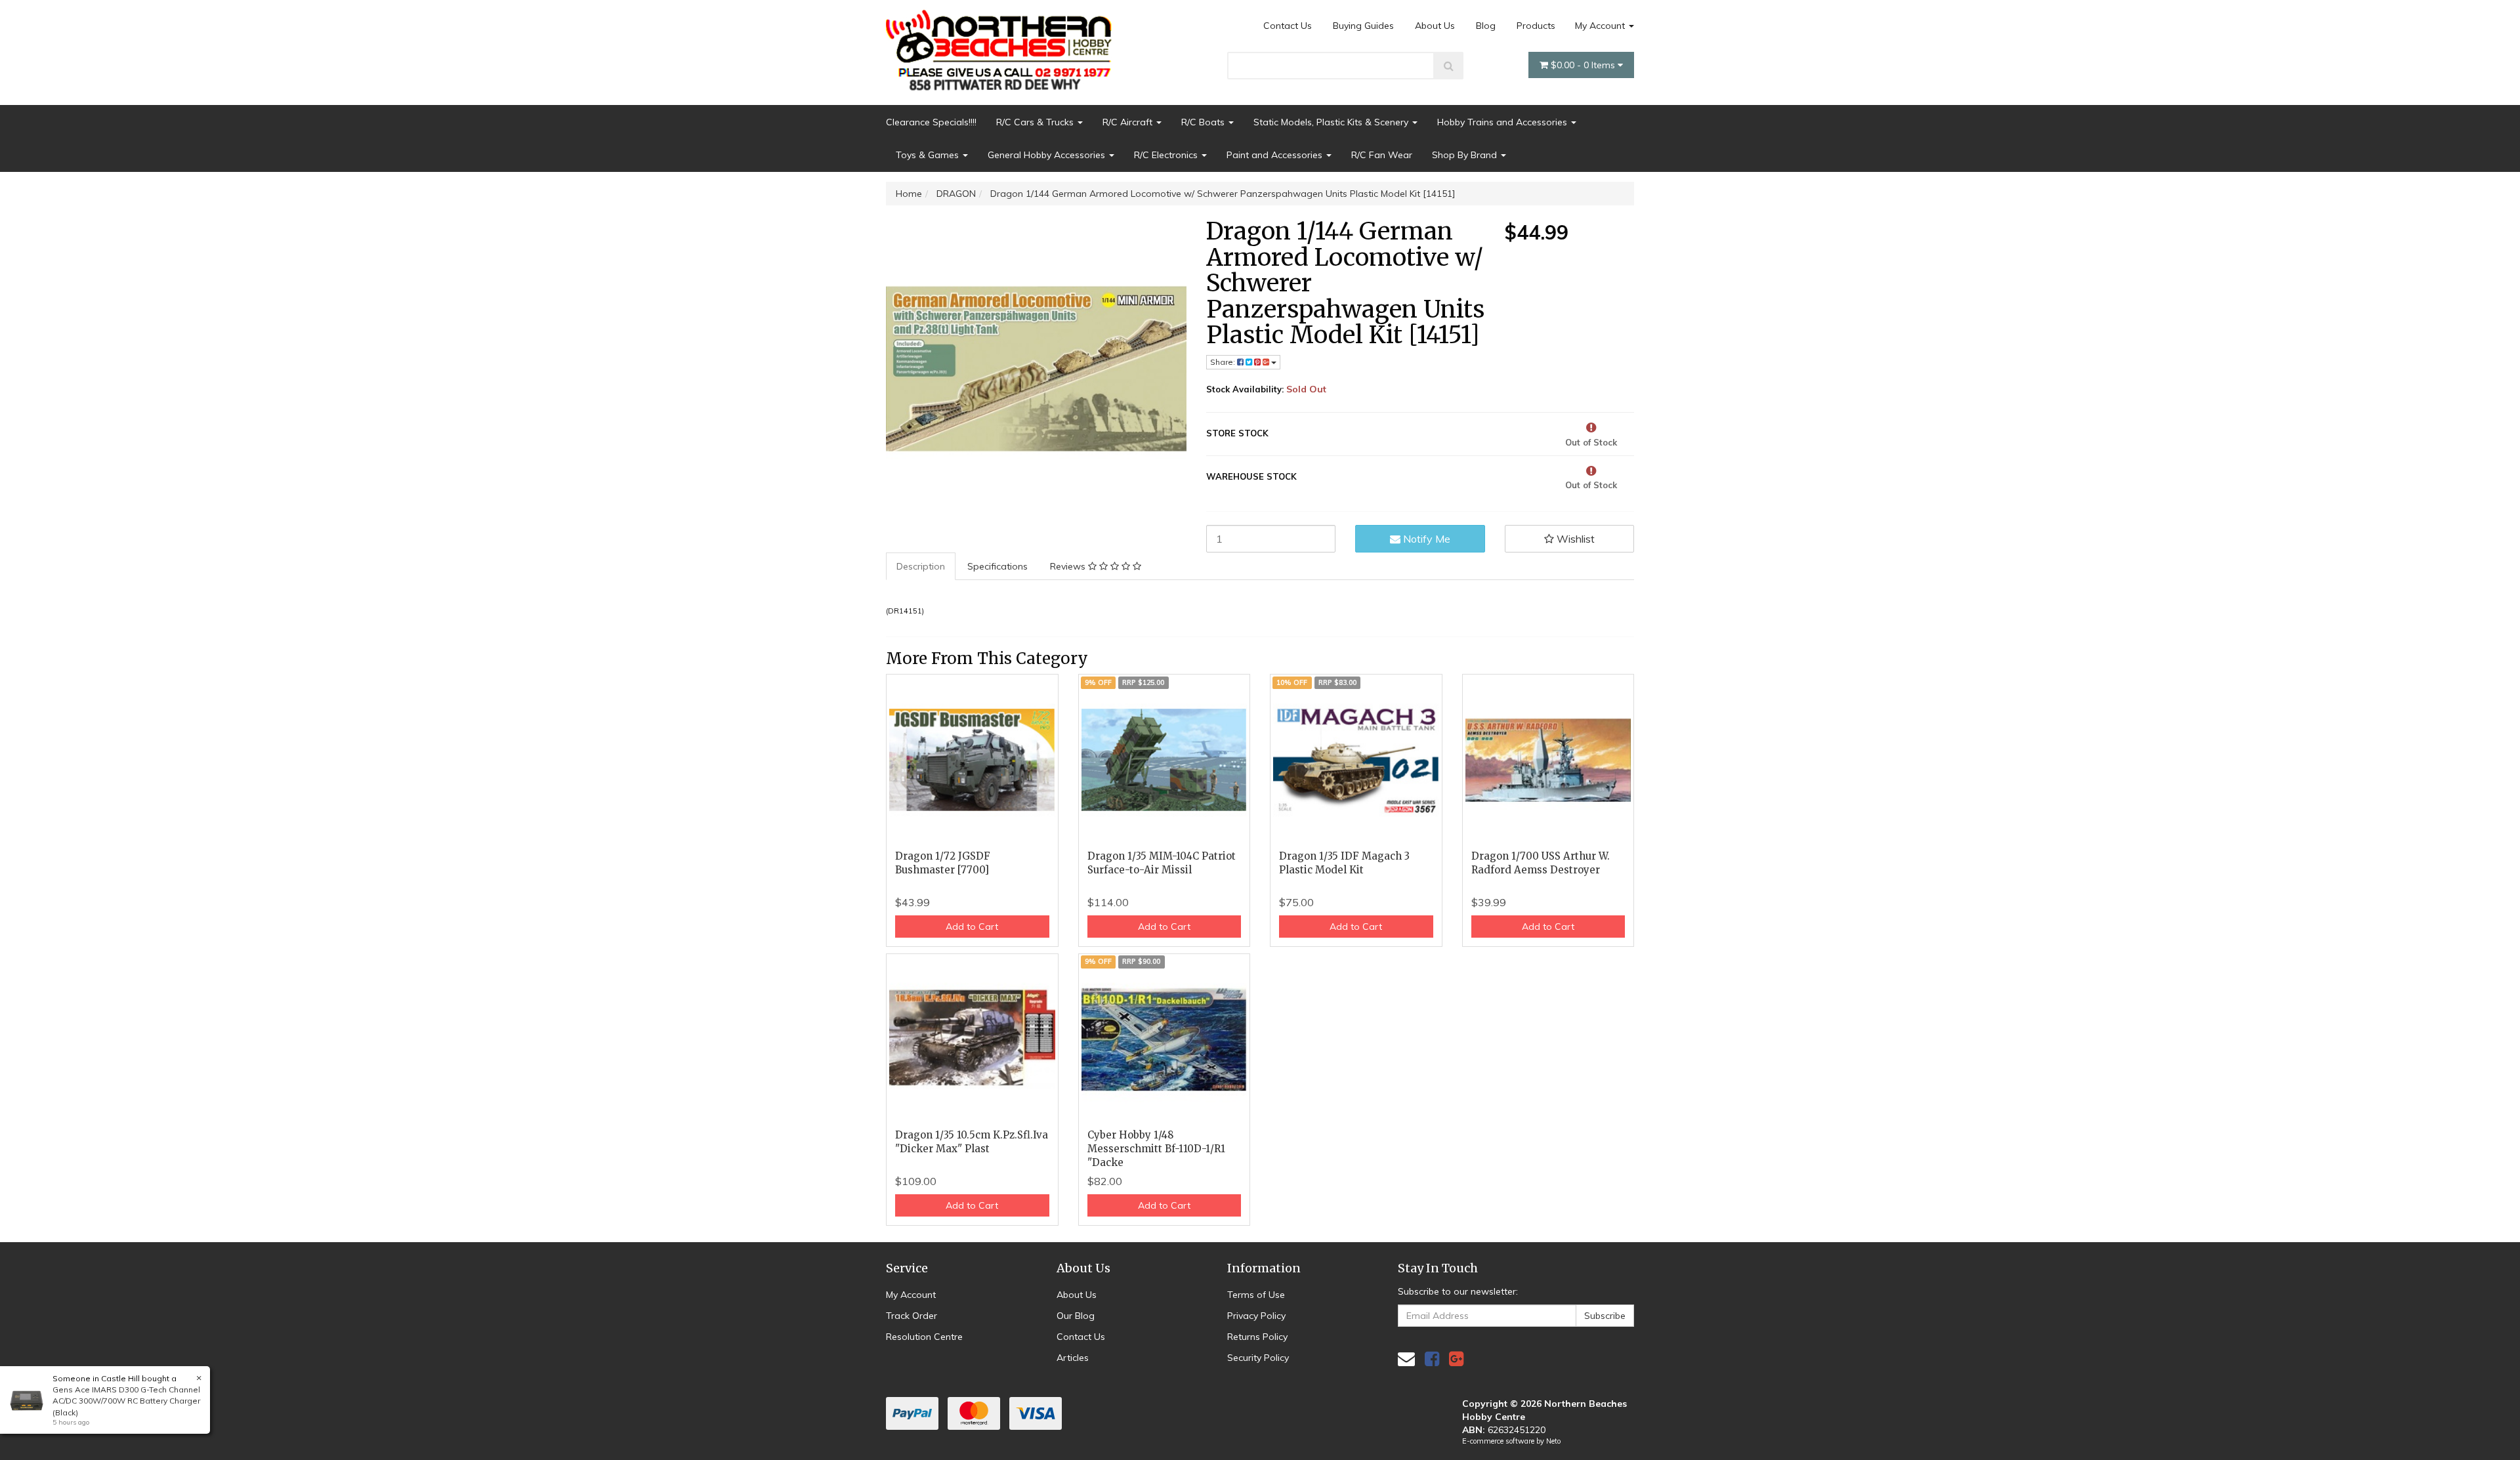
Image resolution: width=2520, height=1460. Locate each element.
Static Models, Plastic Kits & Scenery (1332, 122)
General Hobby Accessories (1048, 155)
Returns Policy (1257, 1337)
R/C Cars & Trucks (1036, 122)
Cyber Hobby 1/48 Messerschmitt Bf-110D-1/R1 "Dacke (1156, 1149)
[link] (1432, 1359)
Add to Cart (972, 927)
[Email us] (1406, 1359)
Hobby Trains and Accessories (1503, 122)
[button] (1570, 539)
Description (921, 566)
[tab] (921, 566)
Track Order (912, 1316)
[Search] (1449, 66)
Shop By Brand (1466, 155)
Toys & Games (929, 155)
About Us (1435, 26)
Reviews (1069, 566)
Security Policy (1258, 1358)
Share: (1224, 362)
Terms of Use (1256, 1295)
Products (1536, 26)
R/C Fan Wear (1382, 155)
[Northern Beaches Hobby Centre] (1003, 45)
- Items (1584, 65)
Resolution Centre (924, 1337)
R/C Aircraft (1129, 122)
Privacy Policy (1256, 1316)
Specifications (997, 566)
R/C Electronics (1167, 155)
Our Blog (1076, 1316)
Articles (1073, 1358)
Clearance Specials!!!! (931, 122)
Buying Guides (1363, 26)
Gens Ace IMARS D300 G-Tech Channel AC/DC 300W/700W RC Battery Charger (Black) (126, 1401)
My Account (1601, 26)
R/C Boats (1204, 122)
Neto (1553, 1441)
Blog (1486, 26)
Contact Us (1288, 26)
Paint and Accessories (1276, 155)
